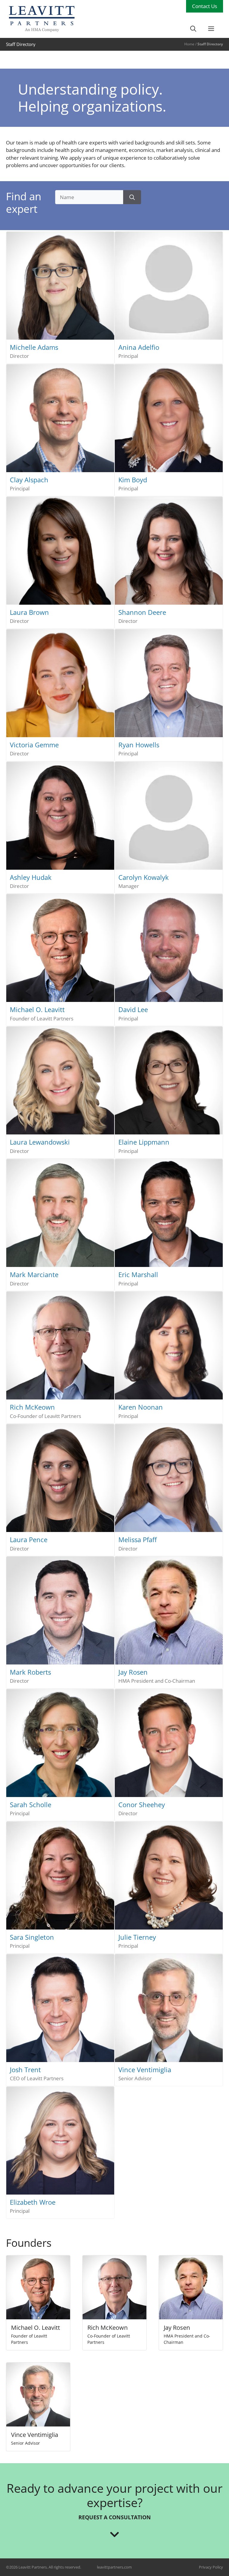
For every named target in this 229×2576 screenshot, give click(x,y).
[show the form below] (114, 2530)
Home (189, 44)
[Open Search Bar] (193, 29)
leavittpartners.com (114, 2567)
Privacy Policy (211, 2567)
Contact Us (205, 6)
